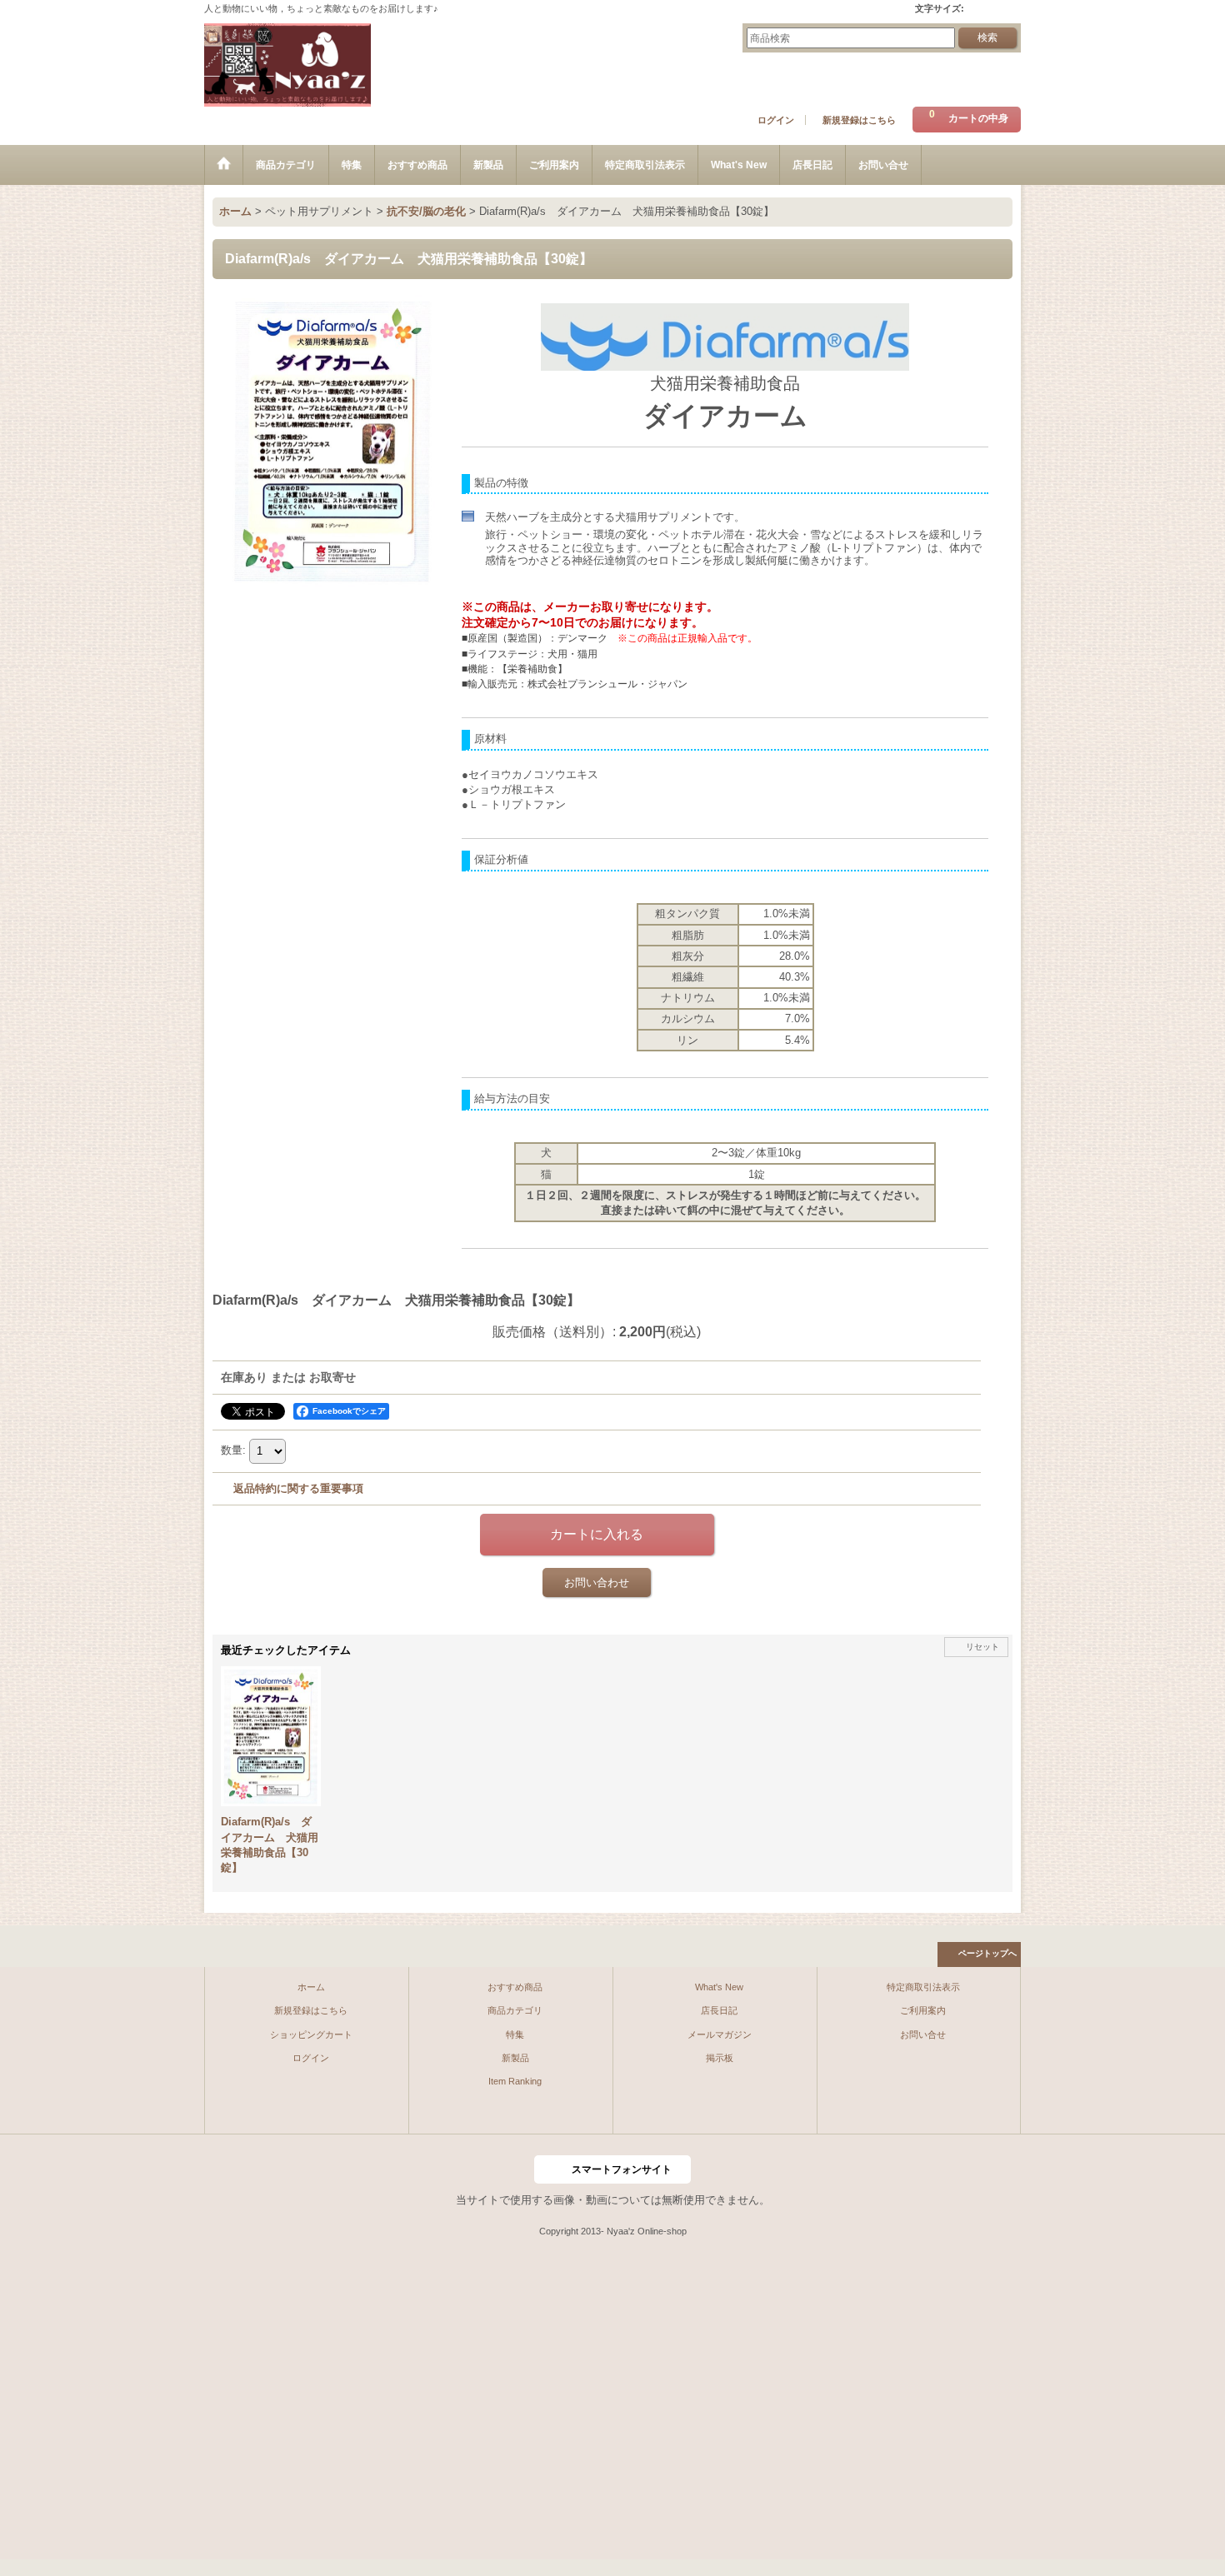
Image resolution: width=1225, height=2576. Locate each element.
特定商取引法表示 (923, 1987)
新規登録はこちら (859, 120)
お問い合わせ (597, 1583)
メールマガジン (720, 2034)
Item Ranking (515, 2081)
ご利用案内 (923, 2010)
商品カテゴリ (515, 2010)
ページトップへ (987, 1953)
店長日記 (719, 2010)
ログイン (776, 120)
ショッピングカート (311, 2034)
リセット (982, 1647)
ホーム (311, 1987)
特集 (515, 2034)
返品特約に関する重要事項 (298, 1488)
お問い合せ (923, 2034)
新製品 (515, 2058)
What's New (719, 1987)
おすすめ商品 (515, 1987)
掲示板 (720, 2058)
